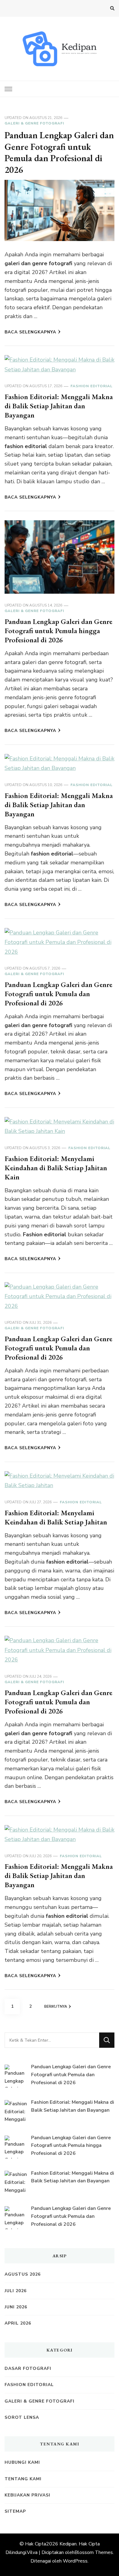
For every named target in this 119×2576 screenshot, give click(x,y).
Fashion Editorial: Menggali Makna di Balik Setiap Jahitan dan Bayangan (59, 406)
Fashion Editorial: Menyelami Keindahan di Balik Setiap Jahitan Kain (56, 1168)
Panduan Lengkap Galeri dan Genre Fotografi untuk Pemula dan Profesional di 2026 (59, 152)
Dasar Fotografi (28, 2368)
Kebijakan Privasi (27, 2495)
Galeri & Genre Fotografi (34, 123)
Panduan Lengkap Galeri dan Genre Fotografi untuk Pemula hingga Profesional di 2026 (58, 631)
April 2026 (18, 2323)
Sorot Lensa (22, 2417)
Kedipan (68, 2544)
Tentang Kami (23, 2479)
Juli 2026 (16, 2291)
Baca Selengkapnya (30, 332)
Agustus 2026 (23, 2274)
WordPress (75, 2561)
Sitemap (15, 2511)
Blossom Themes (94, 2552)
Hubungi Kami (22, 2462)
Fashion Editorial (92, 386)
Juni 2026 (16, 2307)
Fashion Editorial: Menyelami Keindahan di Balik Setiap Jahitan (56, 1517)
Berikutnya (56, 2006)
